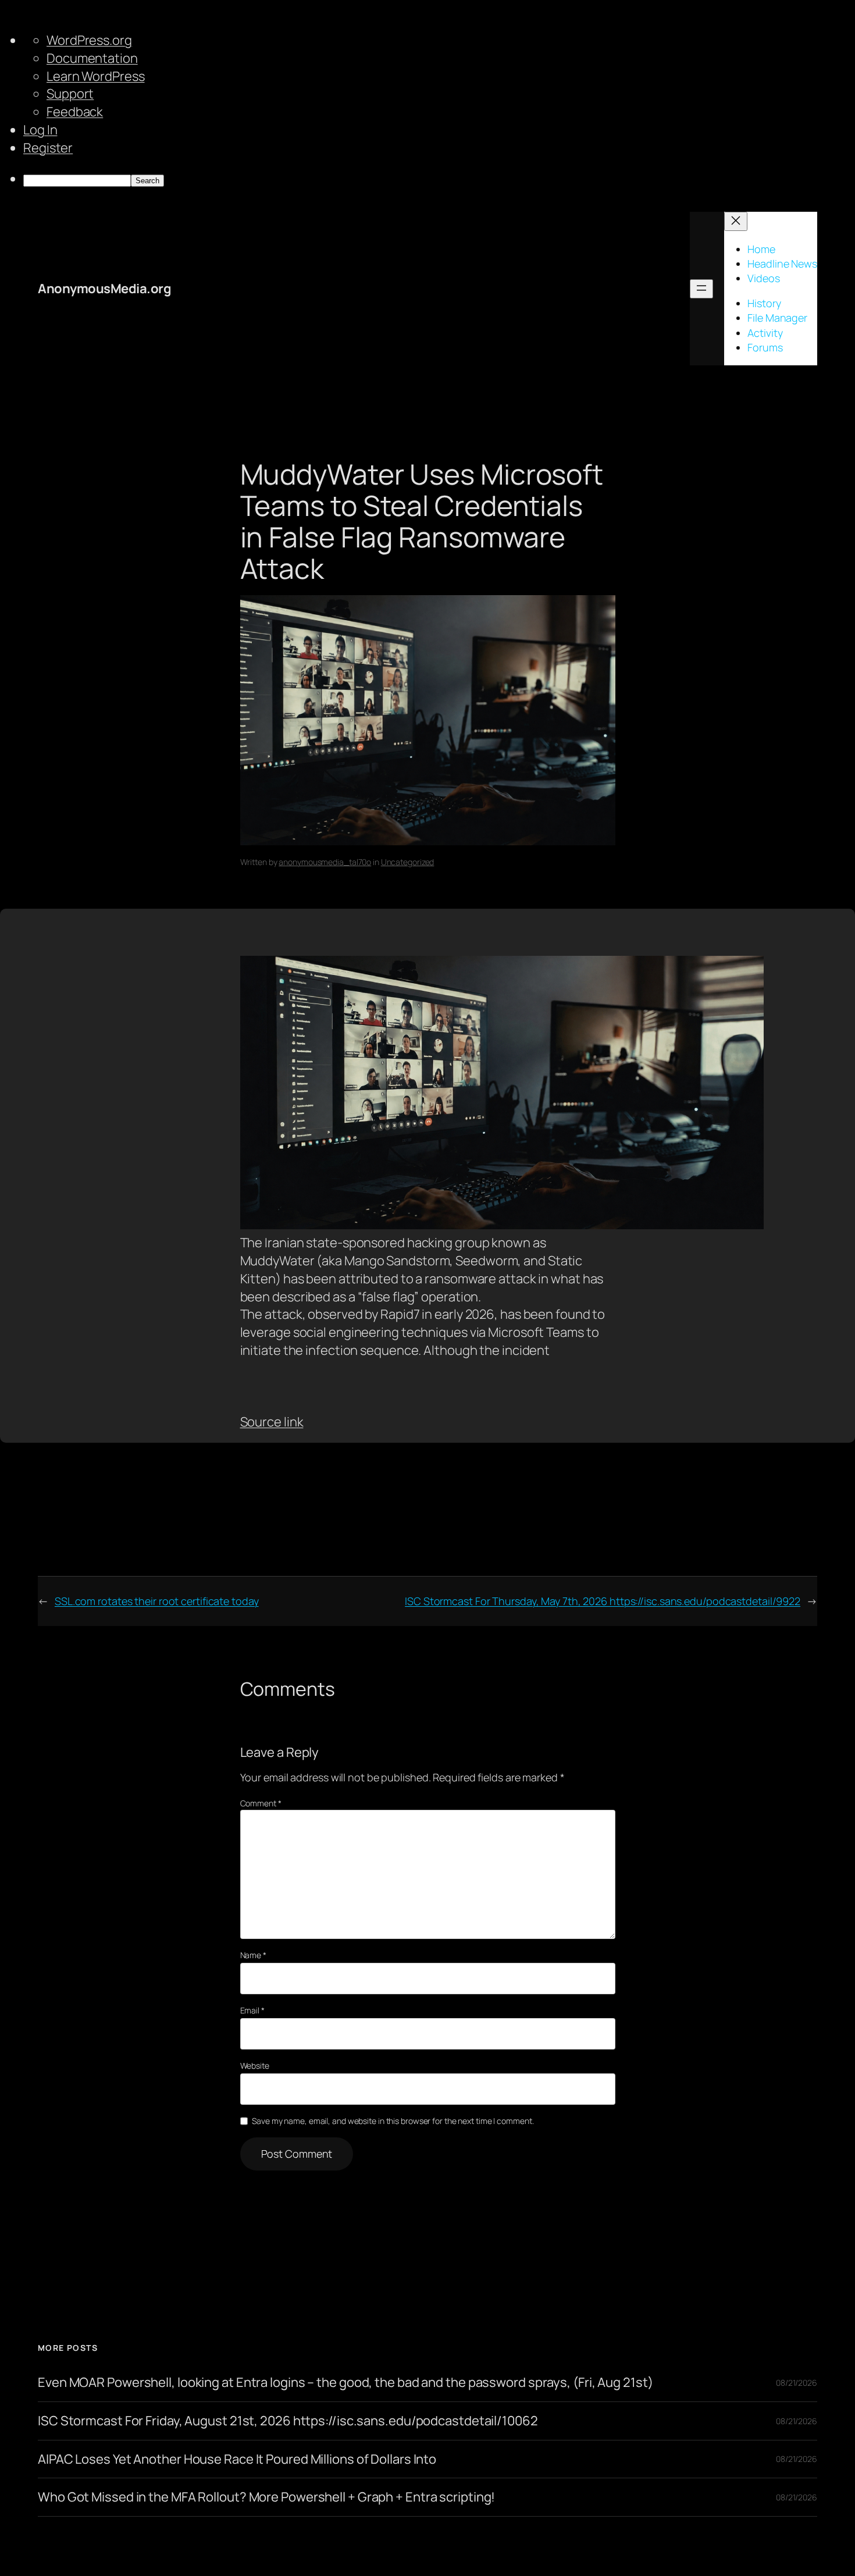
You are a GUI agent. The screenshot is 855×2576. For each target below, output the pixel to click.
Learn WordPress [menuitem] (96, 76)
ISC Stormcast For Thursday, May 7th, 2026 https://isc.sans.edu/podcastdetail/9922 (603, 1601)
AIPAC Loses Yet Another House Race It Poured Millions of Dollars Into (237, 2459)
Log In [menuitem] (40, 130)
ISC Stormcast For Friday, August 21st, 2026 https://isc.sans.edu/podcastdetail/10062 (288, 2421)
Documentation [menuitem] (92, 58)
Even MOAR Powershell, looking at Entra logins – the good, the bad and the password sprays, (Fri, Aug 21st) (345, 2383)
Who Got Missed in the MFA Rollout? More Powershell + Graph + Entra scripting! (266, 2497)
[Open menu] (701, 289)
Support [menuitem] (70, 94)
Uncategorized (408, 862)
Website (255, 2066)
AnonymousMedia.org (104, 289)
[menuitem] (439, 179)
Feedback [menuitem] (75, 112)
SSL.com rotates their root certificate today (157, 1601)
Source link (272, 1422)
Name (253, 1955)
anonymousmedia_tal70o (325, 862)
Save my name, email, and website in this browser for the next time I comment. (393, 2121)
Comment (261, 1803)
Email (252, 2010)
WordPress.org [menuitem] (89, 40)
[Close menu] (736, 221)
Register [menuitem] (48, 148)
